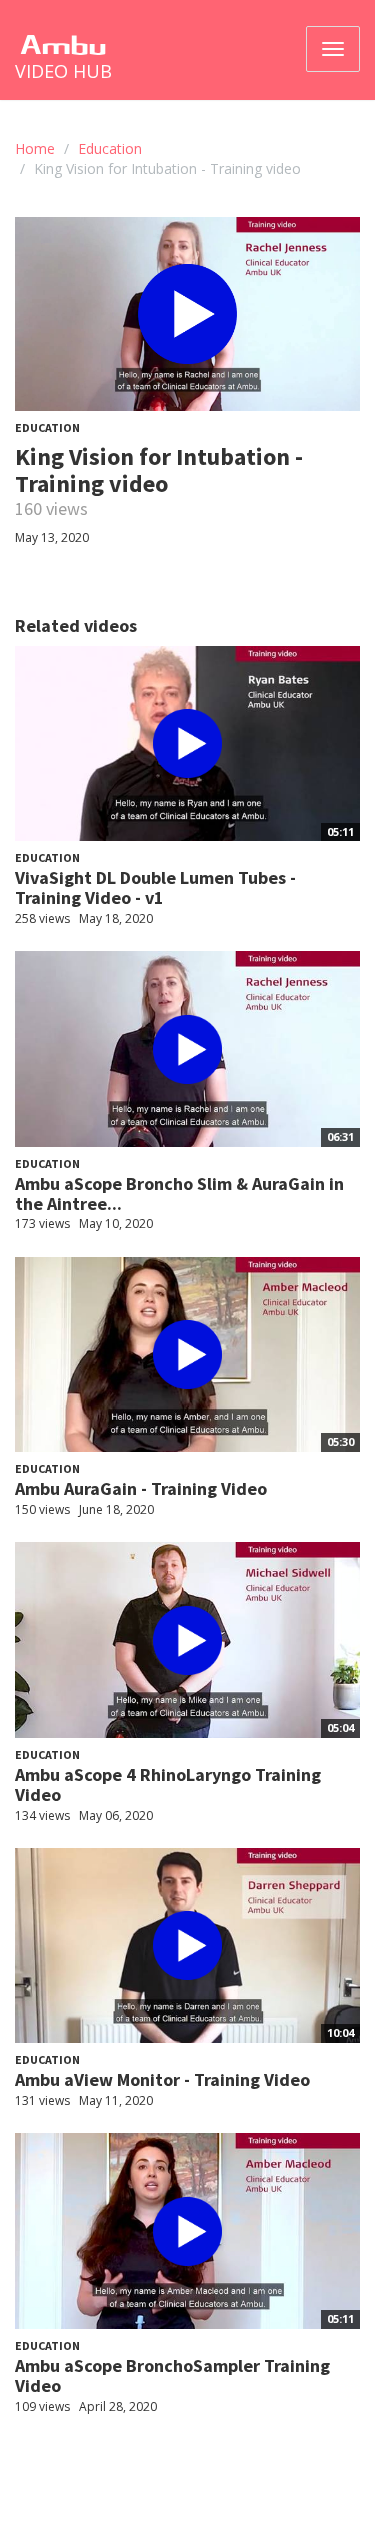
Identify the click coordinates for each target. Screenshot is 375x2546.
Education (110, 148)
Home (35, 148)
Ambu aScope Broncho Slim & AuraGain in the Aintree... (179, 1193)
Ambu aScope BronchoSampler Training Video (172, 2375)
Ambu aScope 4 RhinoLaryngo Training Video (168, 1784)
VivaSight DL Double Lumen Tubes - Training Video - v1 (155, 887)
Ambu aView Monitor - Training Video (162, 2079)
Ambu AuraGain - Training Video (141, 1488)
